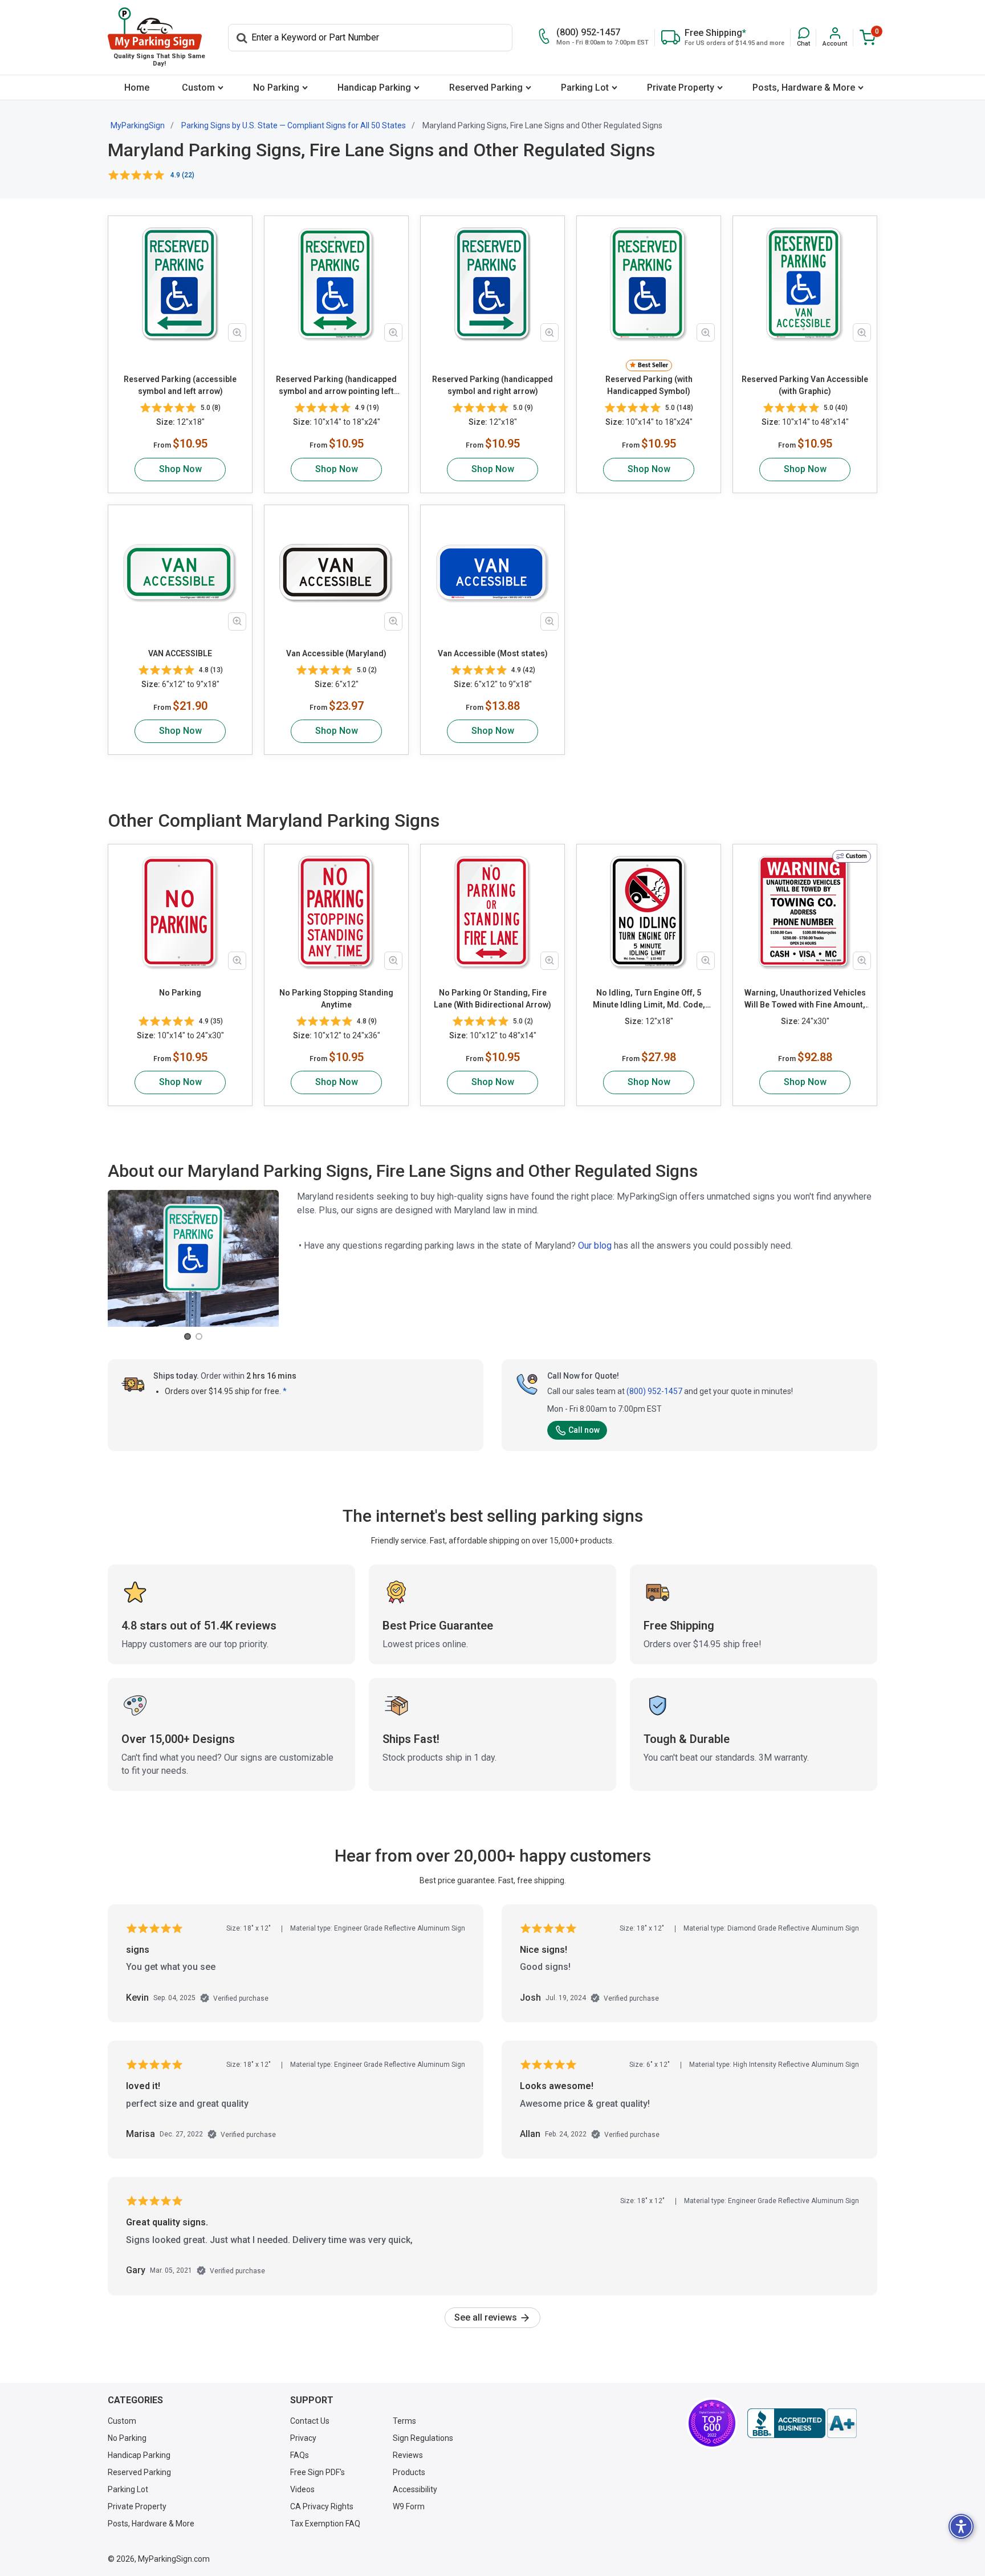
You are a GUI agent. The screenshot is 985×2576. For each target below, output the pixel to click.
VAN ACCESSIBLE (180, 653)
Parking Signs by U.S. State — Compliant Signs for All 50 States (294, 125)
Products (409, 2472)
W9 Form (409, 2506)
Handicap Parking (374, 88)
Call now (584, 1430)
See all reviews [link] (487, 2317)
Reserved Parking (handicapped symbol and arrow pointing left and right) (336, 386)
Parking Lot (585, 88)
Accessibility (415, 2489)
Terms (404, 2421)
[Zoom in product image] (237, 332)
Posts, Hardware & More (804, 88)
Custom (198, 88)
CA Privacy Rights (322, 2506)
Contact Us (310, 2421)
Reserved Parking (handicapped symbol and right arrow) (492, 385)
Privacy (303, 2438)
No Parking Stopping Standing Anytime (336, 999)
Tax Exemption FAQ (325, 2524)
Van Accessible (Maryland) (336, 653)
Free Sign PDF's (318, 2472)
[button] (803, 37)
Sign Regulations (423, 2438)
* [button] (285, 1391)
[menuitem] (137, 88)
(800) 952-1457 (654, 1391)
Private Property (681, 88)
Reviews (408, 2455)
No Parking (276, 88)
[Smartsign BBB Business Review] (802, 2423)
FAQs (300, 2455)
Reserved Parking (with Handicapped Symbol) (649, 385)
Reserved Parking (486, 88)
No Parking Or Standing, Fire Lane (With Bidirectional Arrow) (492, 999)
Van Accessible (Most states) (493, 653)
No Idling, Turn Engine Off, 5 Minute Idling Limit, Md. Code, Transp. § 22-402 (649, 999)
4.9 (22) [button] (182, 175)
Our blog (595, 1246)
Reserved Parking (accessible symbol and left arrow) (180, 385)
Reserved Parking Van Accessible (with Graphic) (805, 385)
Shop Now (180, 469)
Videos (302, 2489)
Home (137, 88)
